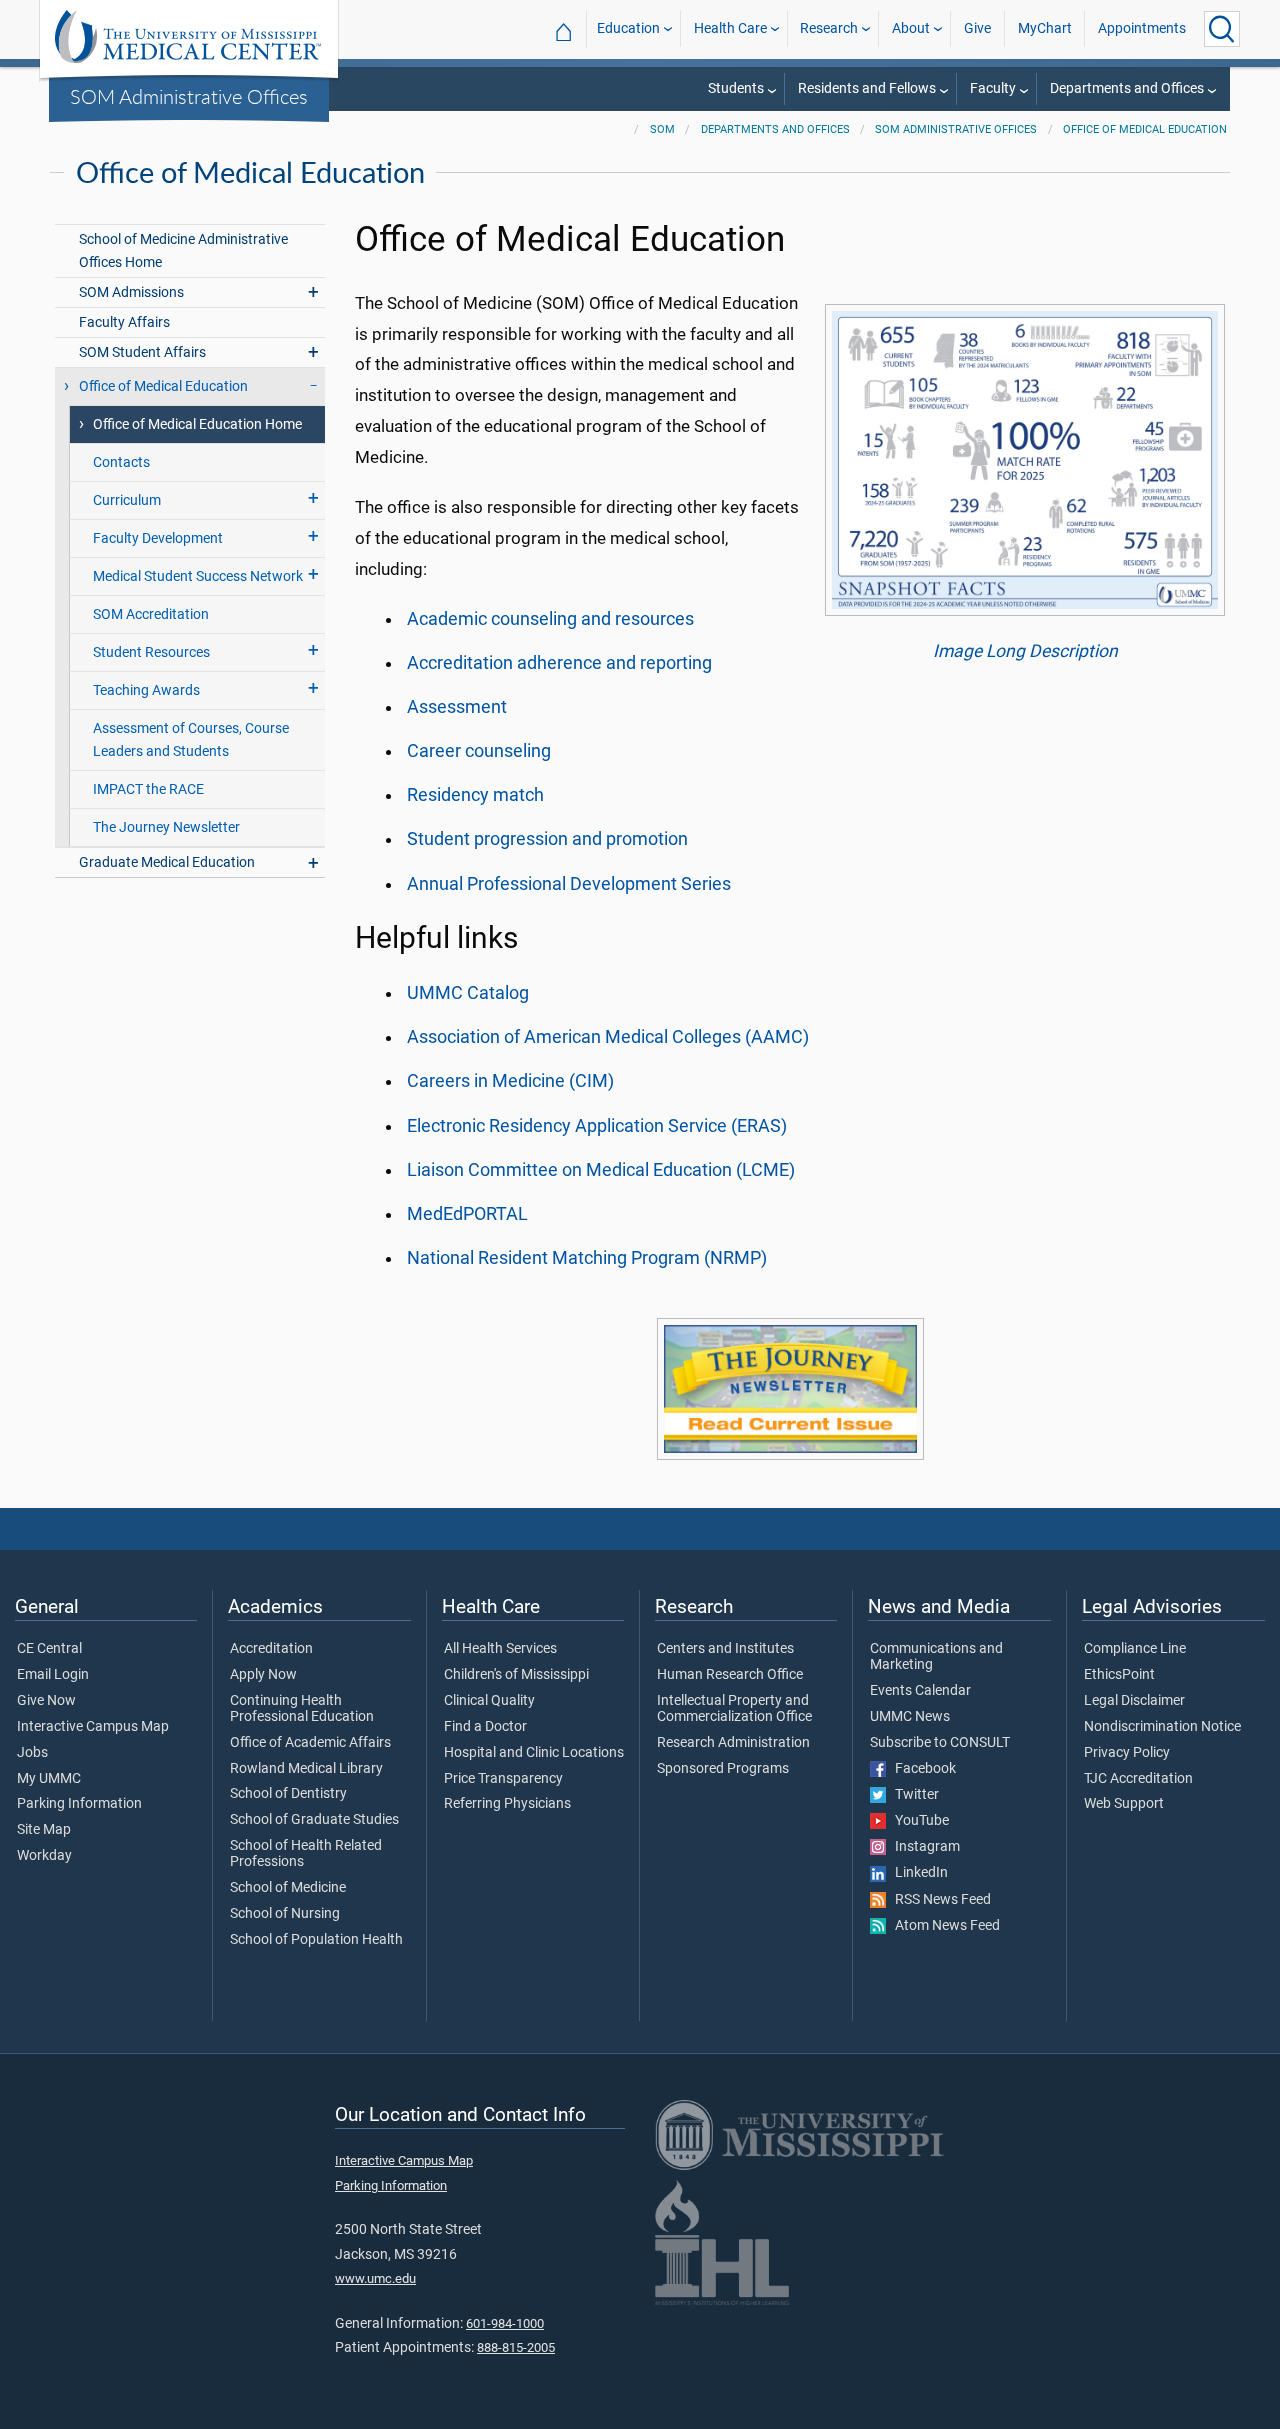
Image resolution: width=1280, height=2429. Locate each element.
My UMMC (49, 1779)
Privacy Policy (1127, 1753)
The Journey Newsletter (166, 827)
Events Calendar (920, 1691)
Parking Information (79, 1804)
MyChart (1045, 28)
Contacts (121, 462)
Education (628, 28)
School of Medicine (288, 1888)
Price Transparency (503, 1779)
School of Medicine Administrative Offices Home (183, 251)
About (911, 28)
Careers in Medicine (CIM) (510, 1081)
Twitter (912, 1795)
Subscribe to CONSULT (940, 1743)
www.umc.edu (375, 2278)
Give (977, 28)
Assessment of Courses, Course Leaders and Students (191, 740)
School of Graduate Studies (314, 1820)
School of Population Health (316, 1940)
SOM (662, 129)
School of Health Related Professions (306, 1854)
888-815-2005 (516, 2347)
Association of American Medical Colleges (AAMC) (608, 1037)
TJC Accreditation (1138, 1779)
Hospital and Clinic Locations (534, 1753)
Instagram (923, 1847)
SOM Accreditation (151, 614)
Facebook (921, 1769)
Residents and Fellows (867, 88)
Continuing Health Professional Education (302, 1709)
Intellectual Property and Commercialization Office (734, 1709)
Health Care (730, 28)
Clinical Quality (489, 1701)
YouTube (917, 1821)
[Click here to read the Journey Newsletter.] (790, 1389)
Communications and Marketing (936, 1657)
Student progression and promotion (547, 839)
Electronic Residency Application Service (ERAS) (597, 1126)
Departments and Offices (1127, 88)
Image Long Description (1025, 651)
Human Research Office (730, 1675)
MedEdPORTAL (467, 1214)
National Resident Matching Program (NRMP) (587, 1258)
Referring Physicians (507, 1804)
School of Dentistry (288, 1794)
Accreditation (271, 1649)
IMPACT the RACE (148, 789)
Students (736, 88)
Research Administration (733, 1743)
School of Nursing (285, 1914)
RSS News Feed (938, 1900)
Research (829, 28)
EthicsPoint (1119, 1675)
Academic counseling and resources (550, 619)
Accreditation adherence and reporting (559, 663)
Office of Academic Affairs (310, 1743)
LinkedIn (917, 1873)
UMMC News (910, 1717)
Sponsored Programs (723, 1769)
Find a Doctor (485, 1727)
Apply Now (263, 1675)
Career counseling (479, 751)
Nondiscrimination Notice (1162, 1727)
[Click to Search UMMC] (1222, 29)
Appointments (1142, 28)
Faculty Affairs (124, 322)
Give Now (46, 1701)
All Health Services (500, 1649)
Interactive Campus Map (93, 1727)
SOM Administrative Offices (189, 96)
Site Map (44, 1830)
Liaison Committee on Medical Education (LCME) (601, 1170)
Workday (44, 1856)
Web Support (1124, 1804)
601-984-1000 (505, 2323)
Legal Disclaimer (1134, 1701)
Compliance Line (1135, 1649)
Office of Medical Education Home (197, 424)
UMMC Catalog (468, 993)
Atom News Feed (943, 1926)
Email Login (53, 1675)
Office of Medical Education (1145, 129)
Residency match (475, 795)
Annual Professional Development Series (569, 884)
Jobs (32, 1753)
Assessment (457, 707)
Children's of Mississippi (516, 1675)
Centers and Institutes (725, 1649)
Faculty (993, 88)
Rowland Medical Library (306, 1769)
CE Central (49, 1649)
